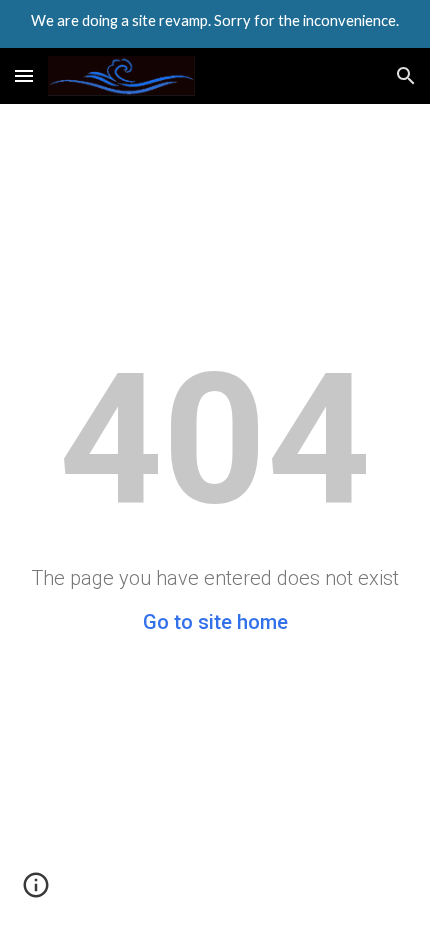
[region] (215, 24)
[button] (24, 75)
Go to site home (215, 622)
